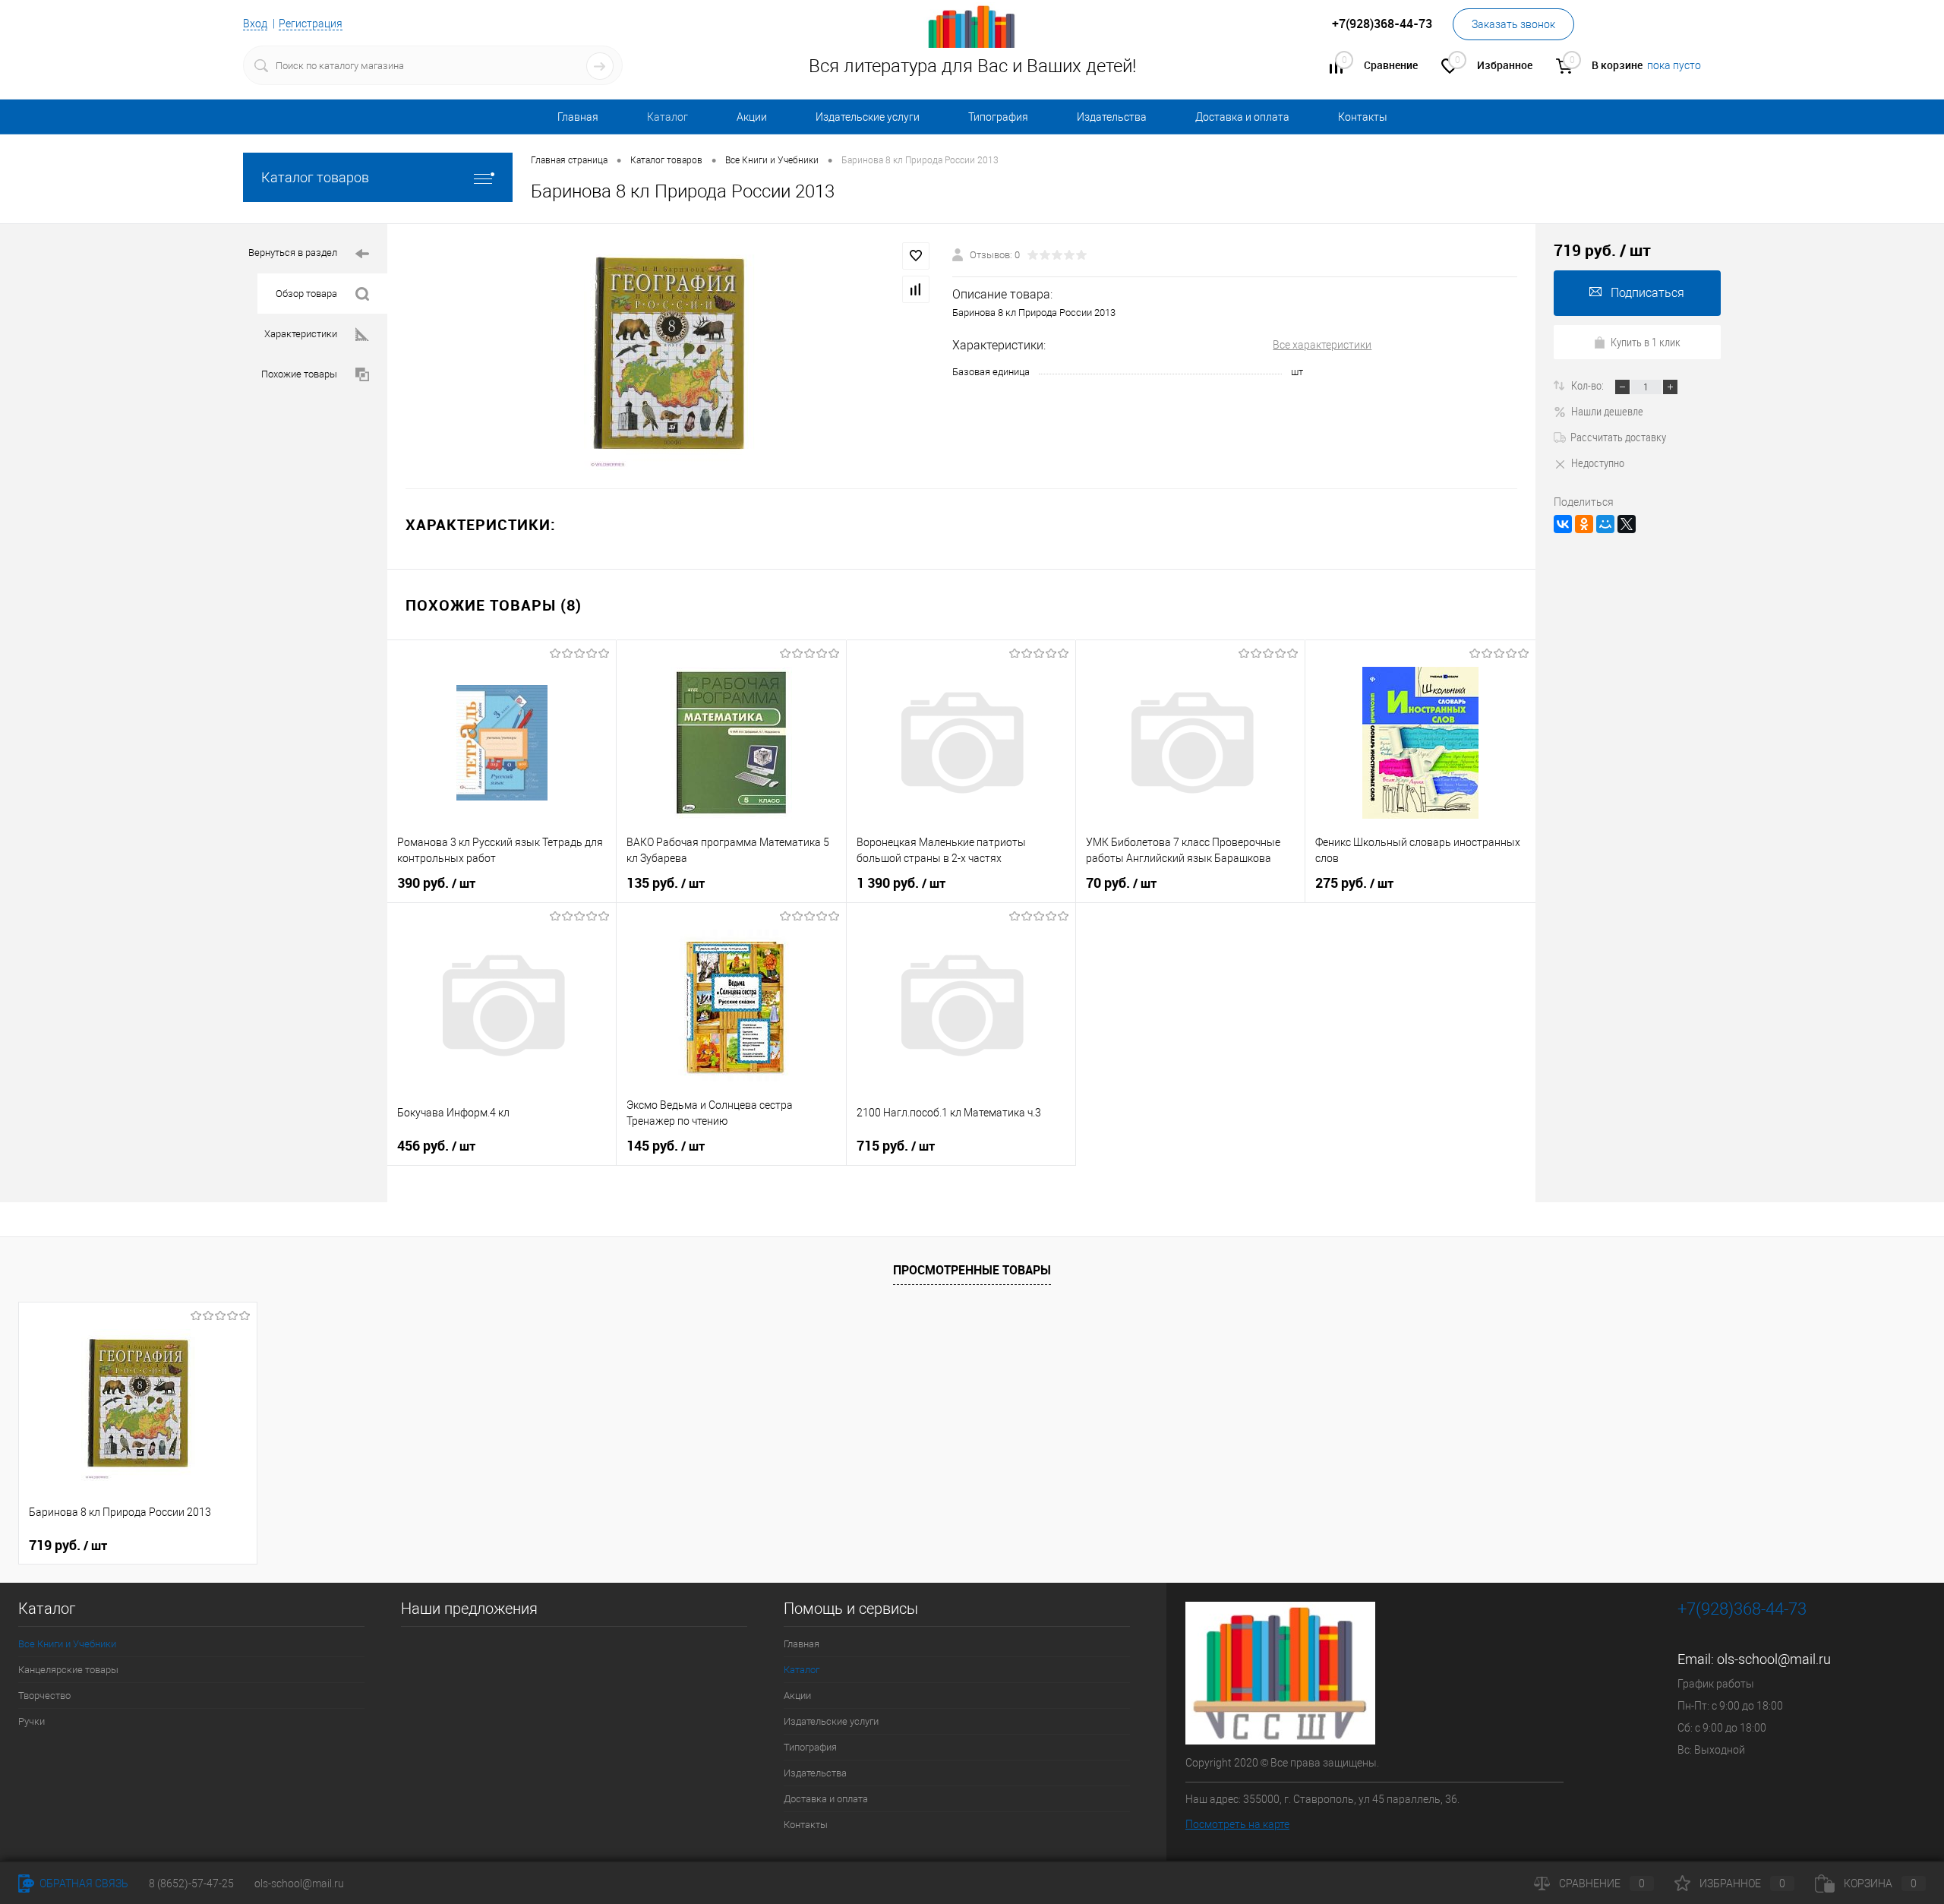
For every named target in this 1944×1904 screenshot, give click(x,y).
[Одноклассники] (1584, 524)
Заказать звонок (1513, 24)
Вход (255, 24)
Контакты (1363, 117)
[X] (1627, 524)
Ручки (32, 1721)
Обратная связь (83, 1883)
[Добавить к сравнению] (916, 289)
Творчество (44, 1696)
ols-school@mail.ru (1774, 1659)
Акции (752, 117)
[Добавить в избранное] (916, 256)
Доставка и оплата (1242, 117)
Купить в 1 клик (1646, 342)
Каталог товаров (315, 177)
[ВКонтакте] (1563, 524)
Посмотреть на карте (1237, 1824)
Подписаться (1647, 293)
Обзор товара (306, 294)
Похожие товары (299, 374)
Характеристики (301, 334)
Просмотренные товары (972, 1270)
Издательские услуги (868, 117)
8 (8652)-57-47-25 (191, 1883)
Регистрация (311, 24)
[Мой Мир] (1605, 524)
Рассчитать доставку (1618, 437)
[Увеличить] (670, 356)
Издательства (1112, 117)
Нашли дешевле (1607, 411)
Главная (578, 117)
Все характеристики (1322, 345)
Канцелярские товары (68, 1670)
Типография (998, 117)
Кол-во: (1589, 385)
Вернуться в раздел (293, 253)
